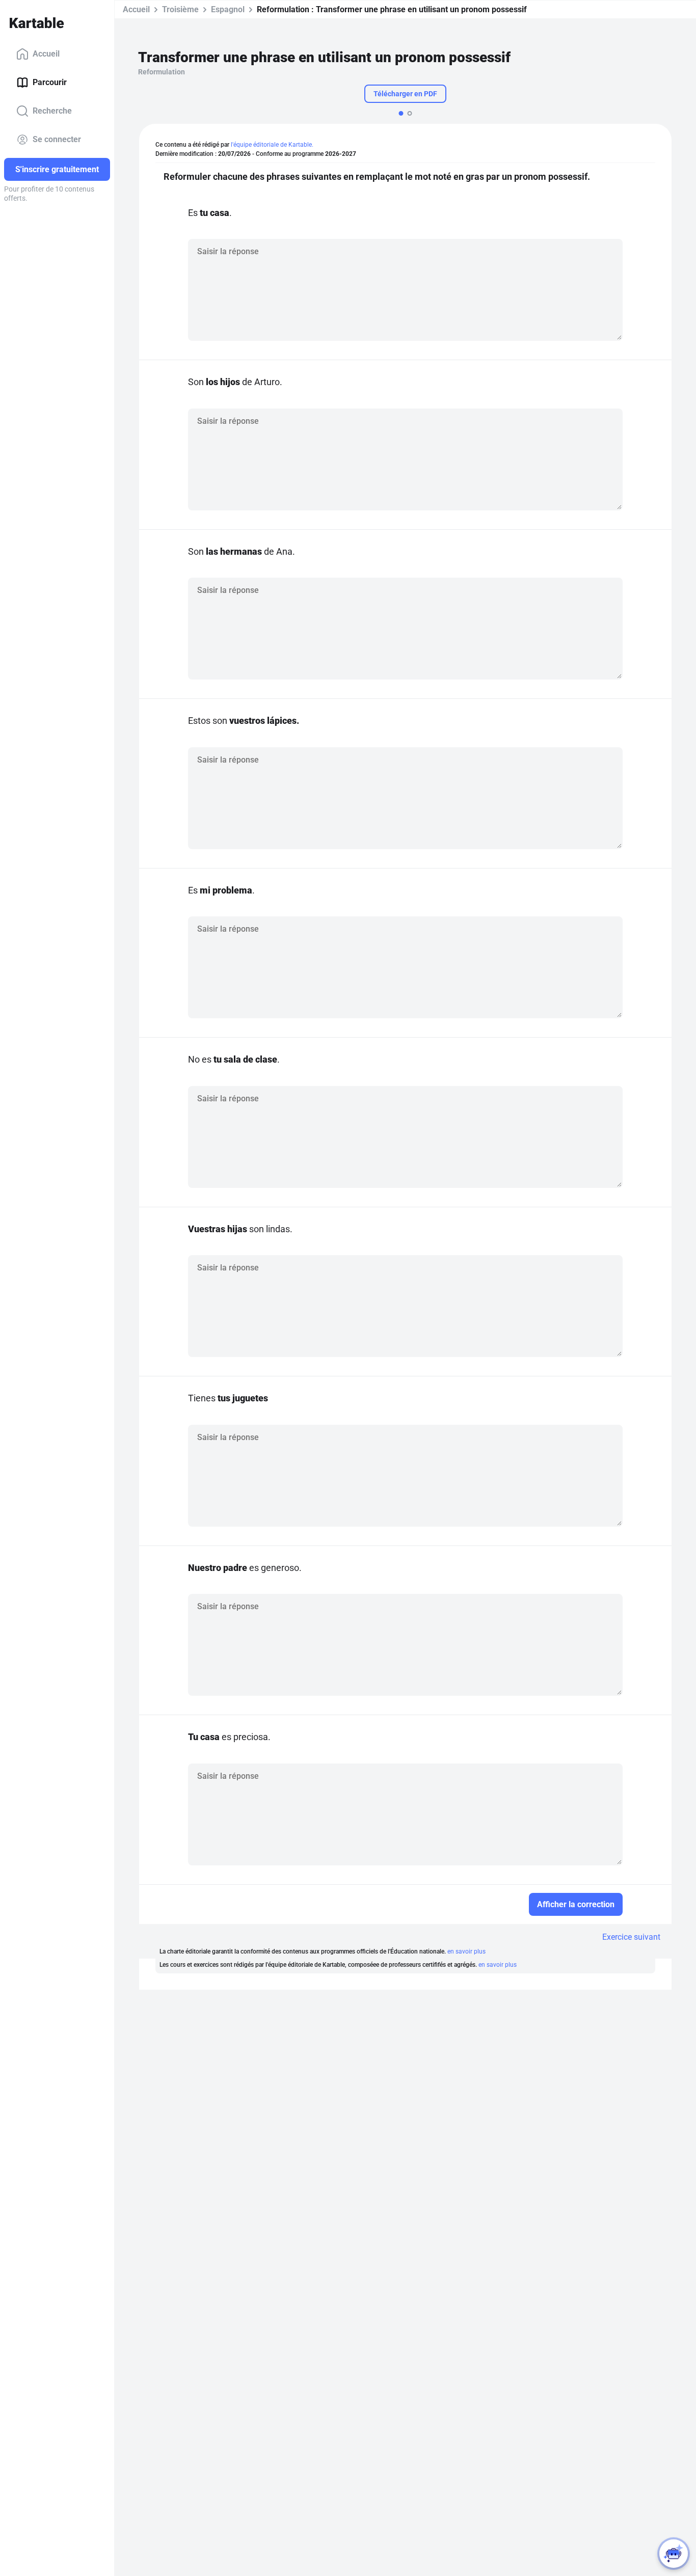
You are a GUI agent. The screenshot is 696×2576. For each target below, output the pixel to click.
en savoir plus (466, 1951)
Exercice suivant (631, 1937)
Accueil (46, 54)
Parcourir (50, 82)
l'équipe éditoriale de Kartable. (272, 145)
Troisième (180, 9)
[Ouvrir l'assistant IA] (674, 2554)
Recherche (52, 111)
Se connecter (57, 139)
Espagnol (228, 9)
